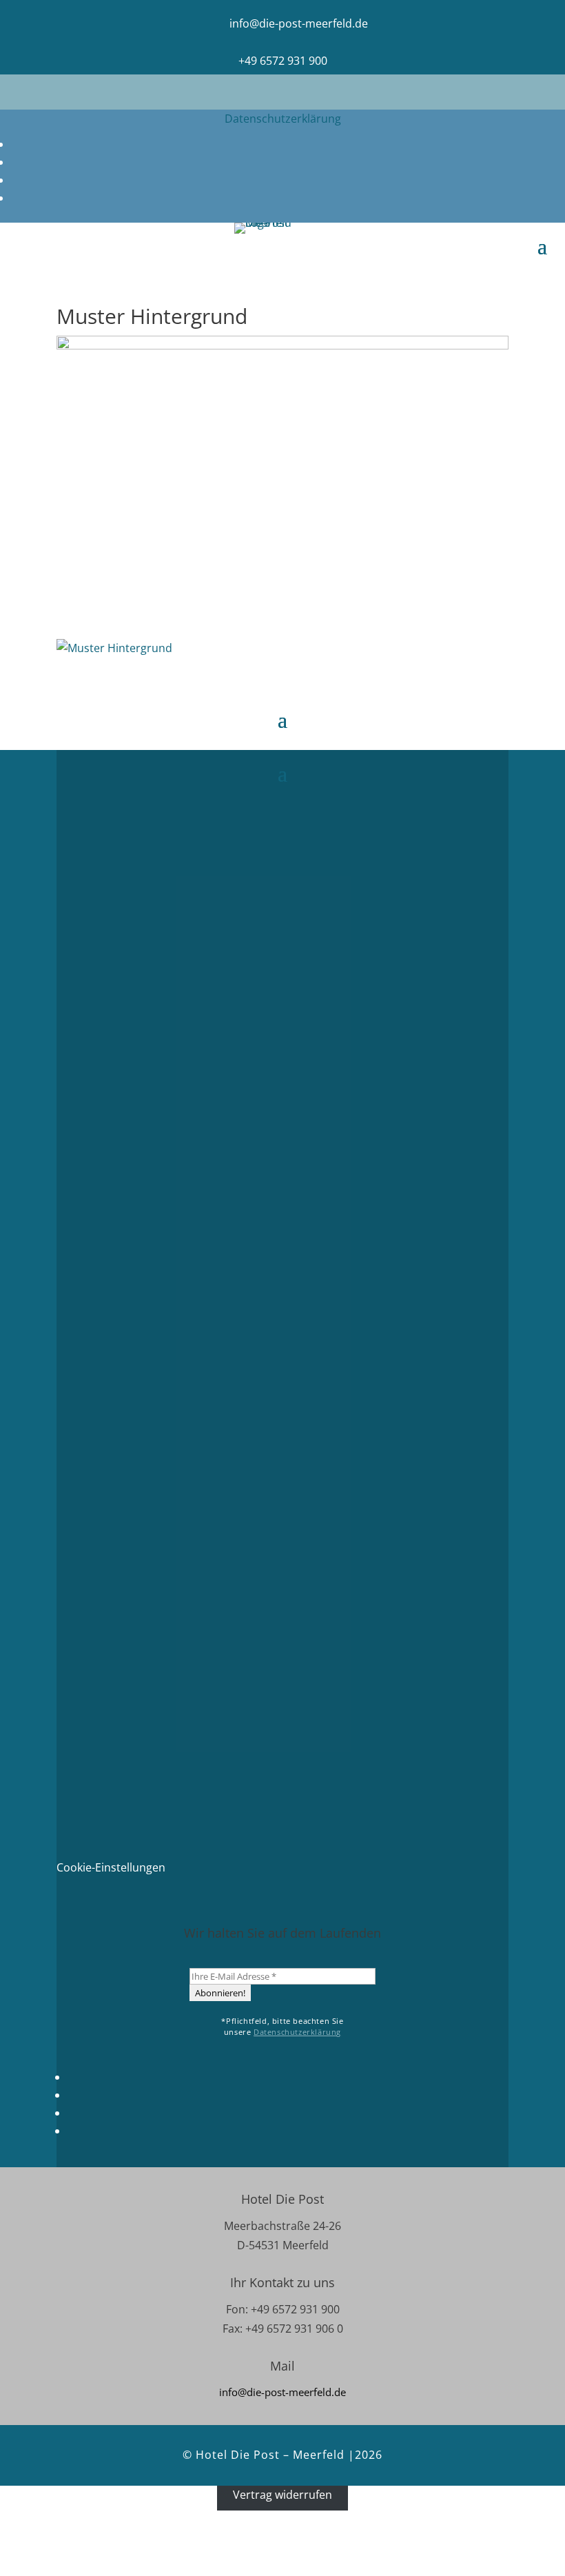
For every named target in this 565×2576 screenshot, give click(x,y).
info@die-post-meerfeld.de (299, 23)
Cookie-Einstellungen (111, 1867)
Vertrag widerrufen (282, 2495)
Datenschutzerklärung (283, 119)
